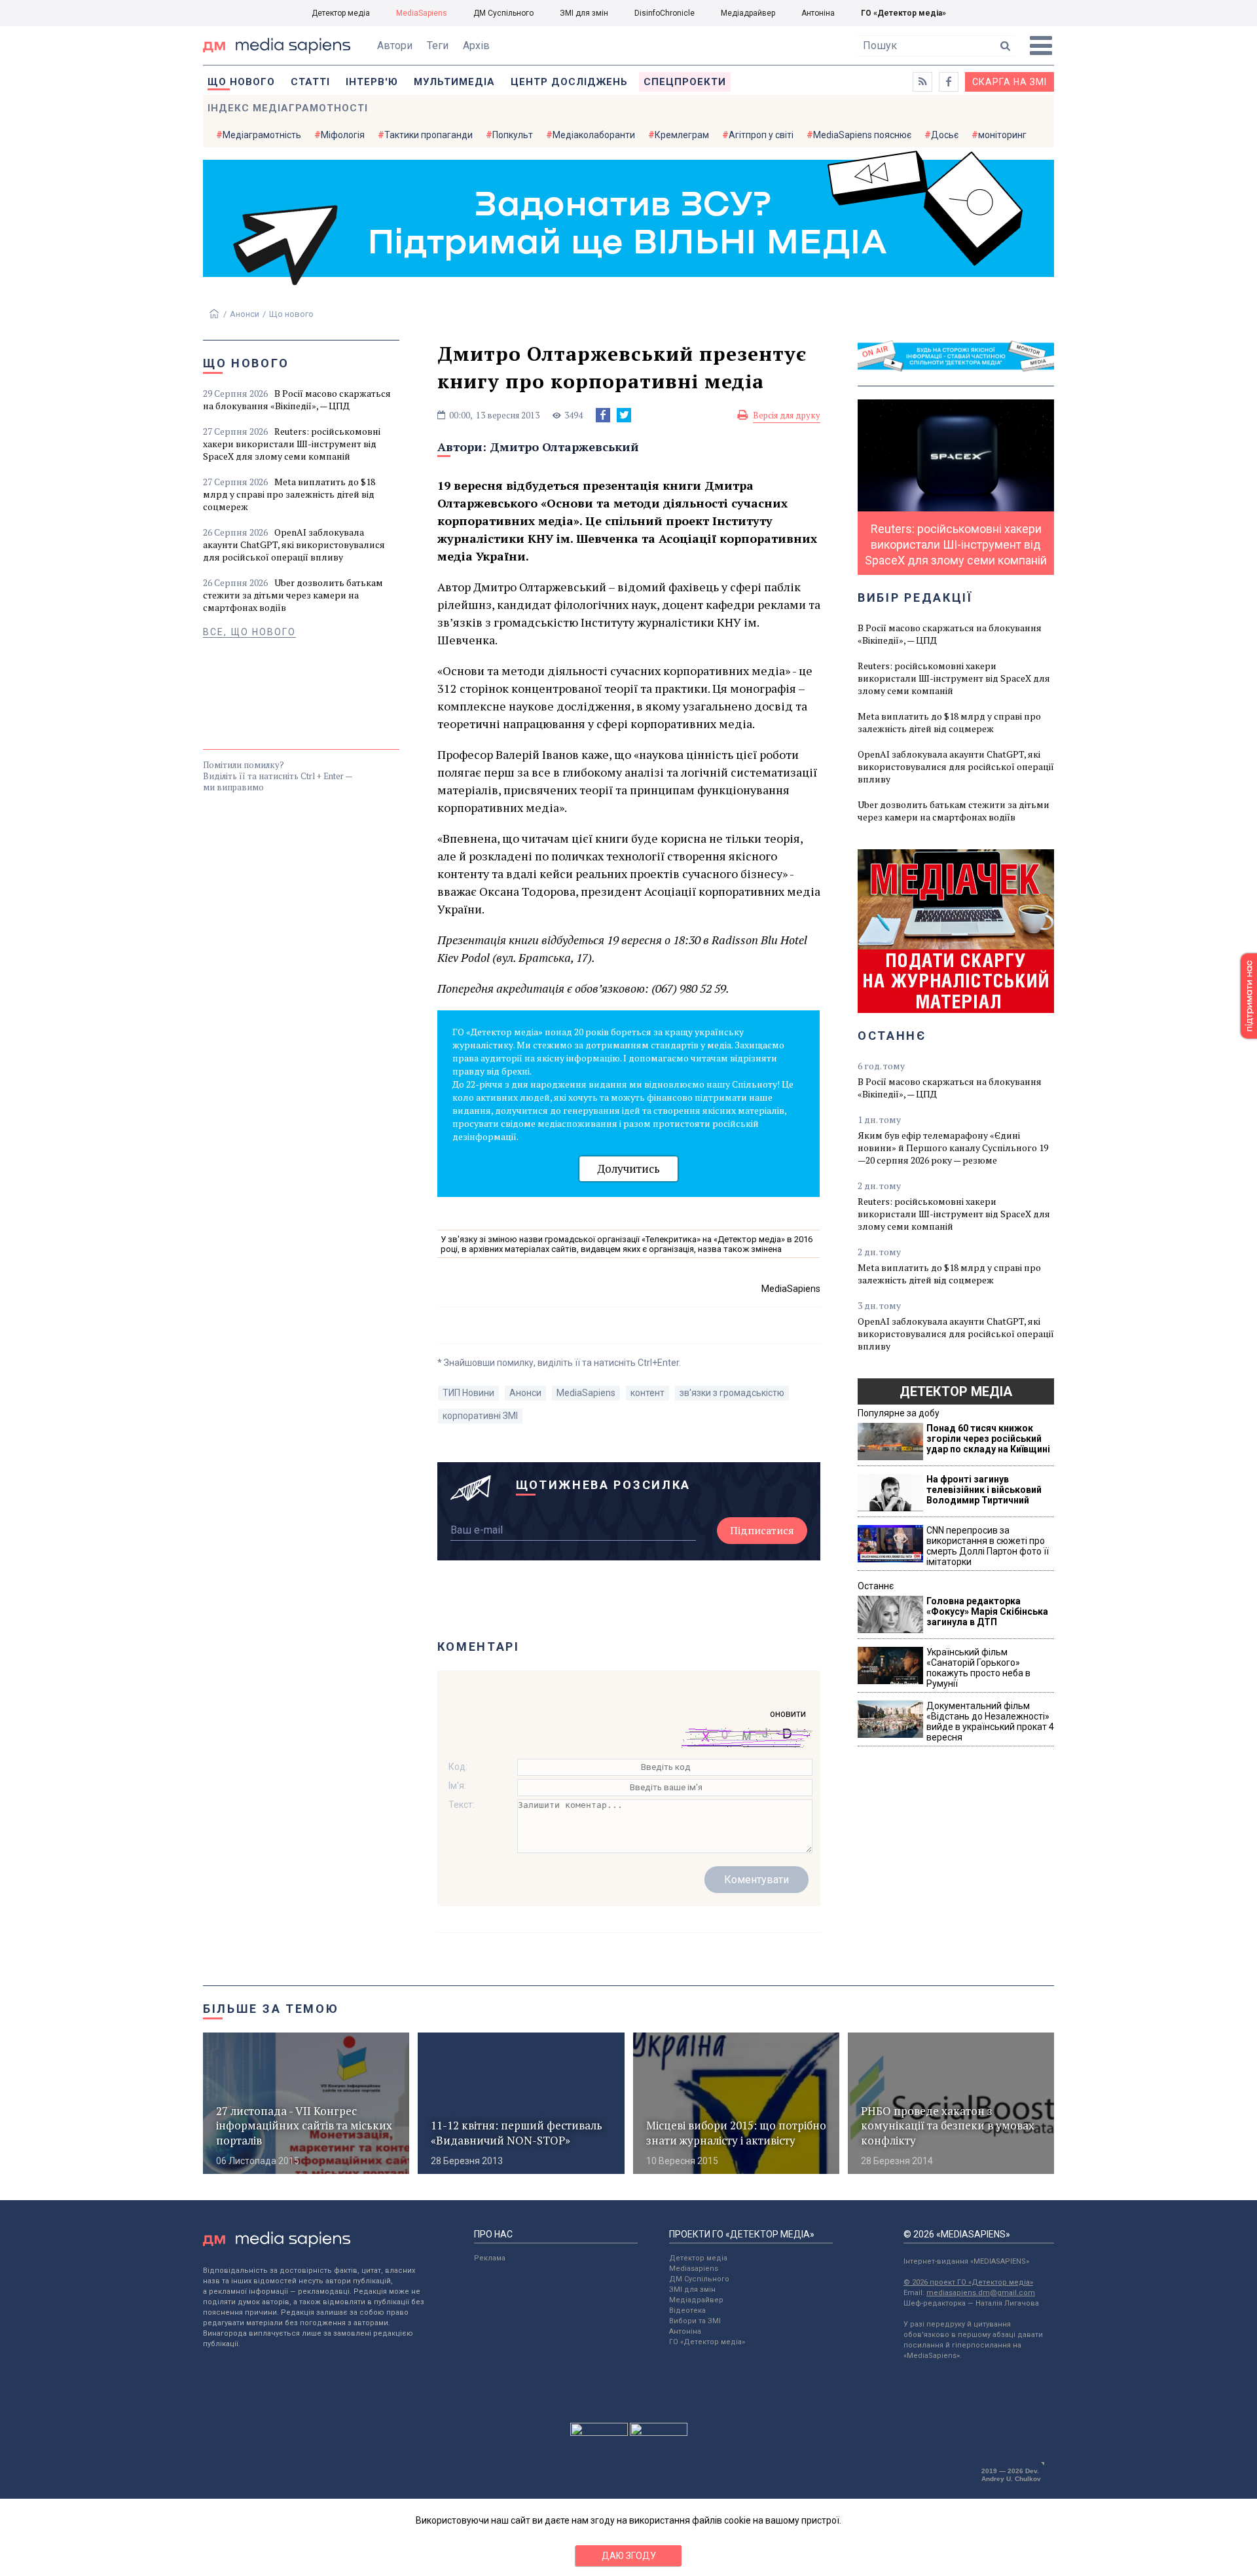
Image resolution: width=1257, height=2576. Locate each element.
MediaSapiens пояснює (862, 135)
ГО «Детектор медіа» (903, 13)
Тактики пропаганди (428, 135)
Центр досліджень (569, 82)
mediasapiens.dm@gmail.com (981, 2293)
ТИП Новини (468, 1393)
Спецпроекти (685, 82)
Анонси (245, 314)
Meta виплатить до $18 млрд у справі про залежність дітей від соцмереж (289, 494)
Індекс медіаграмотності (288, 108)
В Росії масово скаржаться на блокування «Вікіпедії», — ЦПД (297, 399)
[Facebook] (603, 415)
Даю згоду (629, 2556)
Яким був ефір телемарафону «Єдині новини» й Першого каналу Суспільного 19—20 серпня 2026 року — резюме (953, 1148)
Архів (476, 46)
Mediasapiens (694, 2269)
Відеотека (687, 2310)
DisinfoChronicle (665, 13)
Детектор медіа (341, 13)
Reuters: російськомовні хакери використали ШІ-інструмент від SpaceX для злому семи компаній (292, 444)
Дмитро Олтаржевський (564, 447)
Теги (438, 46)
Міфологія (343, 135)
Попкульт (513, 135)
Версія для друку (787, 415)
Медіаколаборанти (594, 135)
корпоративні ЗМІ (480, 1416)
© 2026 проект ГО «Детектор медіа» (968, 2282)
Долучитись (628, 1168)
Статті (310, 82)
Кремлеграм (682, 135)
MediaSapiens (422, 13)
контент (647, 1393)
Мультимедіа (454, 82)
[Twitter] (624, 415)
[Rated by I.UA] (599, 2433)
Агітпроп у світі (761, 135)
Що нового (241, 82)
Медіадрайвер (748, 13)
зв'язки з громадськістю (732, 1393)
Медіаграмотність (262, 135)
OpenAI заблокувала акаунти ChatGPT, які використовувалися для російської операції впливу (294, 544)
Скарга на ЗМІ (1010, 82)
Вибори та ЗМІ (695, 2321)
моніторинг (1002, 135)
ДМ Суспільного (503, 13)
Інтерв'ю (372, 82)
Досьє (945, 135)
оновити (788, 1714)
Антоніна (818, 13)
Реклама (490, 2258)
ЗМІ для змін (584, 13)
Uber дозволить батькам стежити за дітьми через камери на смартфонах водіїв (293, 595)
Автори (395, 46)
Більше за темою (271, 2009)
